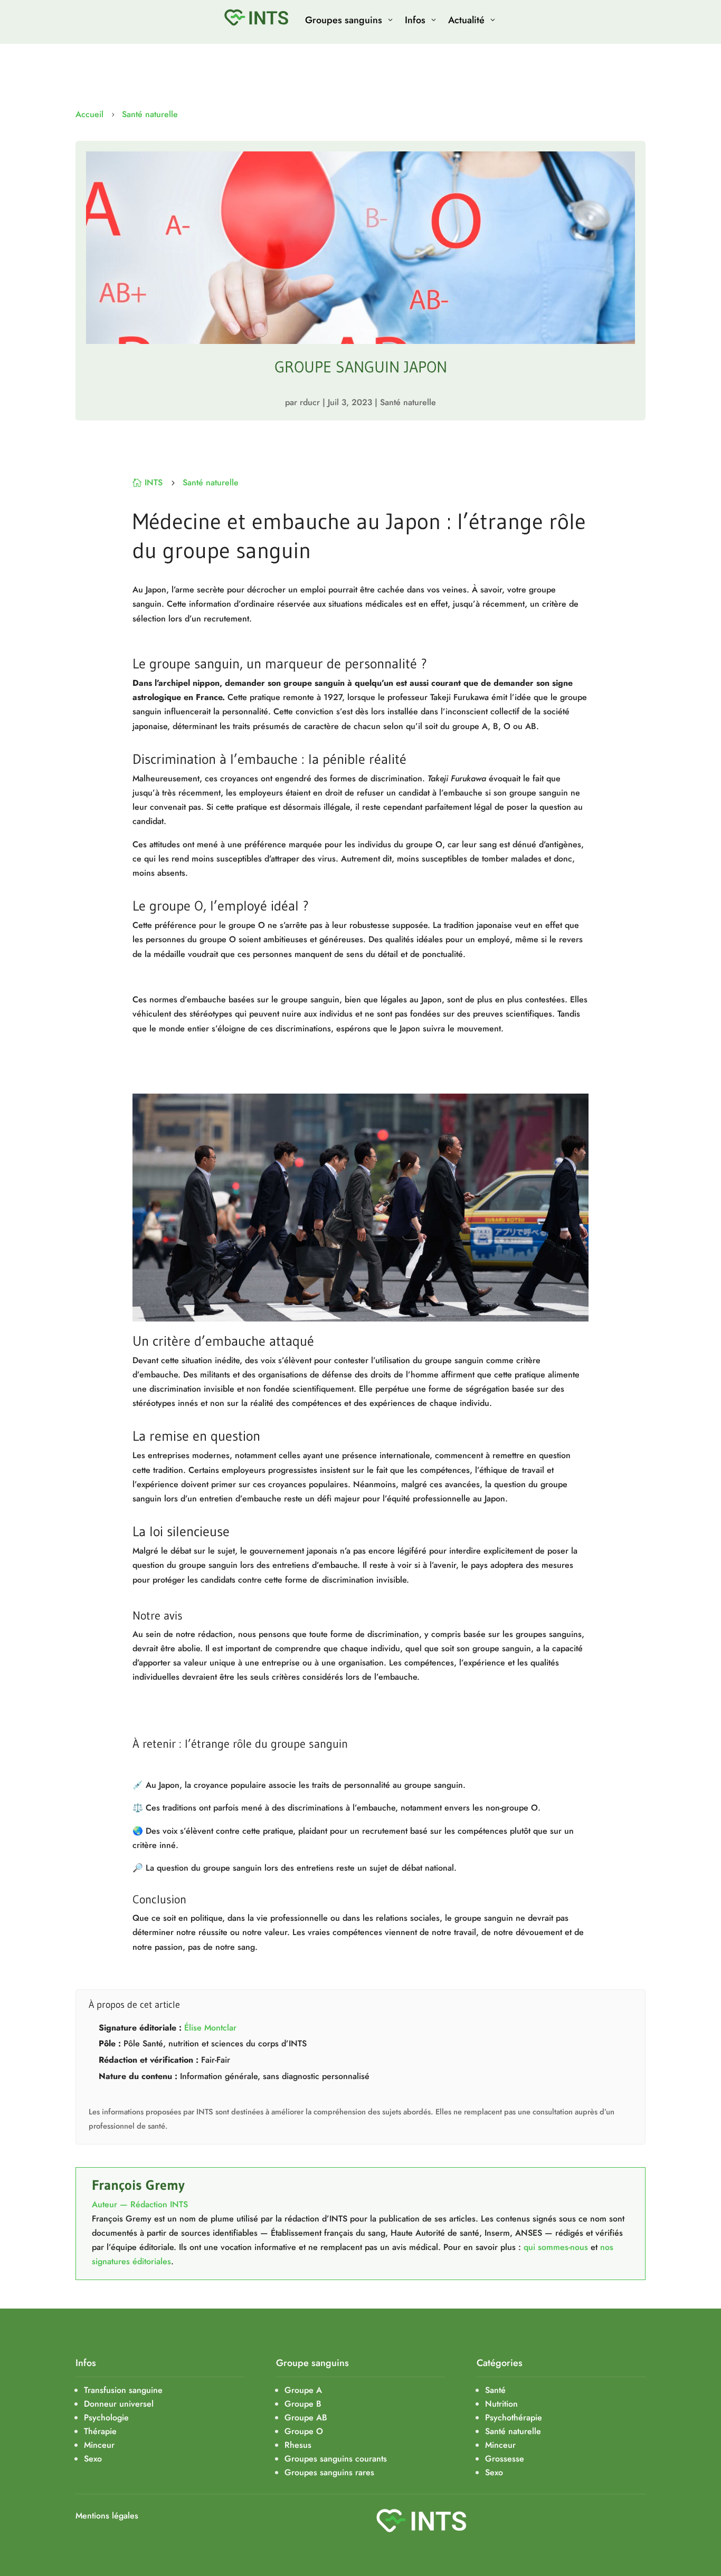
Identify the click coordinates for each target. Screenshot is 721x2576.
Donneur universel (119, 2404)
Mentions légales (107, 2516)
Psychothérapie (514, 2417)
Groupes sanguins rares (329, 2472)
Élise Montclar (210, 2028)
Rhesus (298, 2445)
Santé (495, 2390)
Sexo (494, 2472)
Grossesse (505, 2459)
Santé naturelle (150, 114)
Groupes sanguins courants (336, 2459)
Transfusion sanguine (123, 2390)
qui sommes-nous (556, 2247)
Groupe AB (306, 2417)
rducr (310, 402)
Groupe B (303, 2404)
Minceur (500, 2445)
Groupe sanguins (312, 2363)
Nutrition (501, 2404)
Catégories (500, 2363)
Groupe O (304, 2431)
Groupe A (303, 2390)
